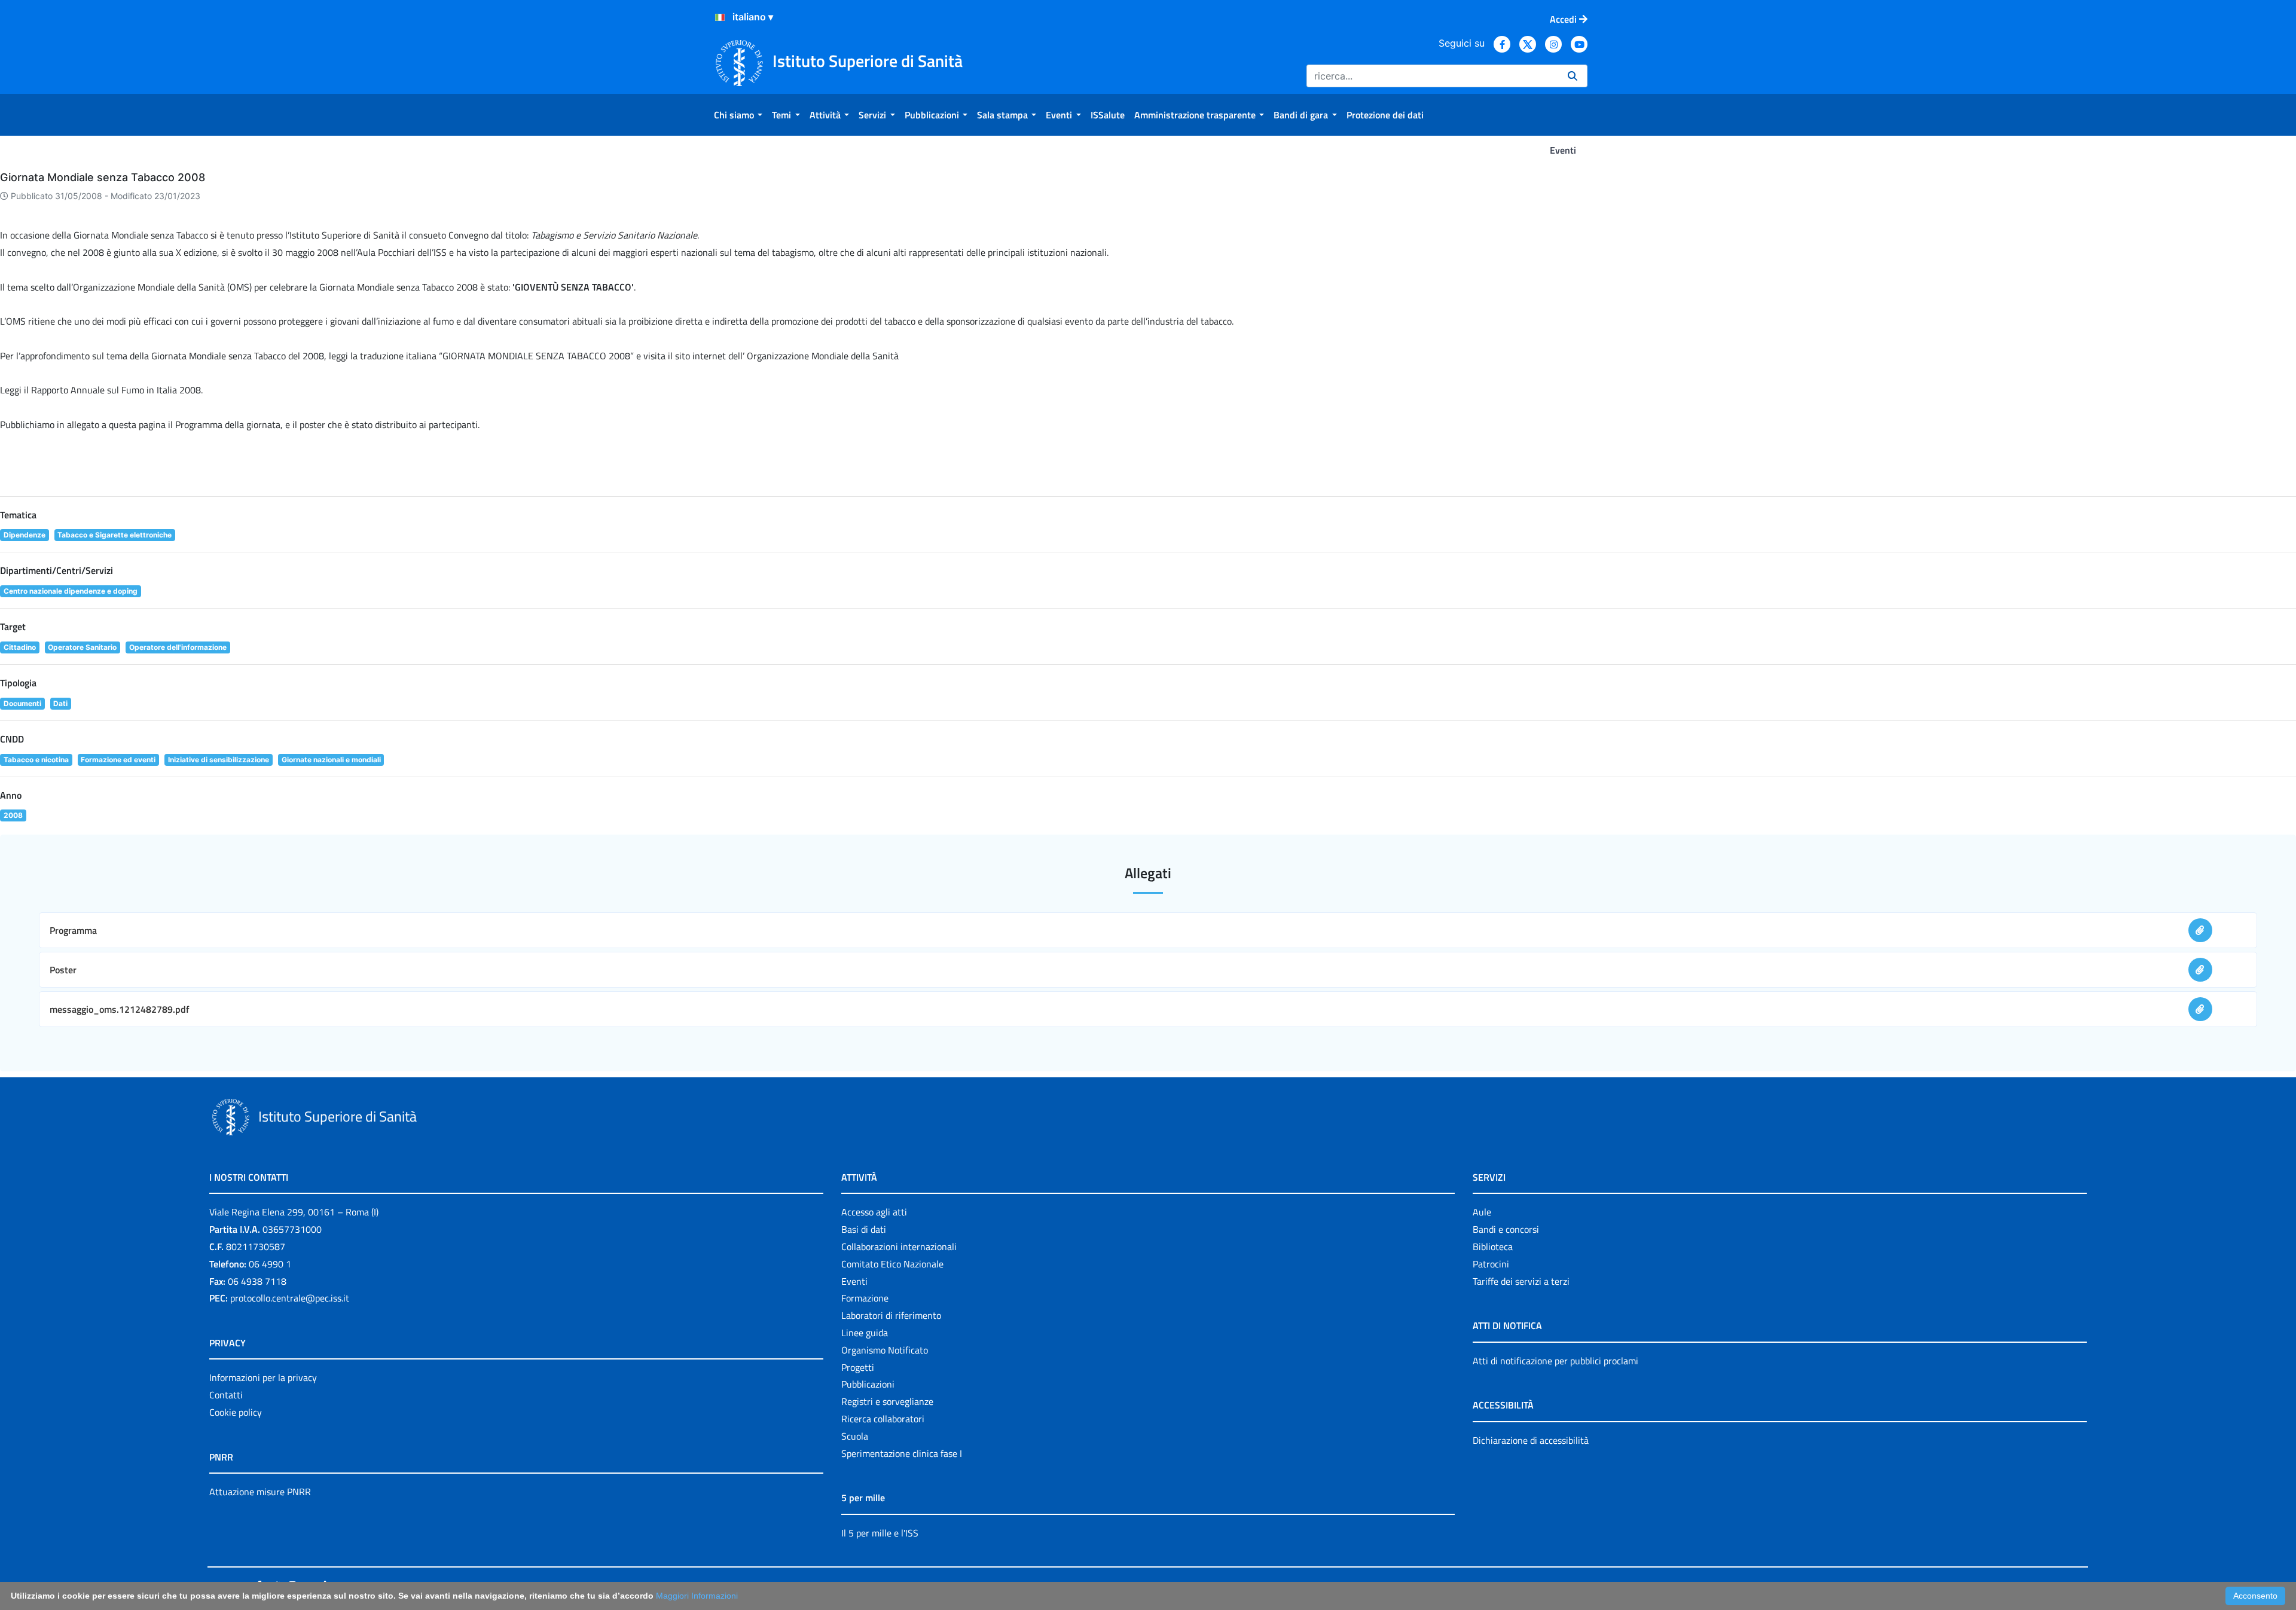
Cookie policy (236, 1412)
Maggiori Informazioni (697, 1596)
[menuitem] (738, 115)
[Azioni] (720, 17)
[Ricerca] (1573, 76)
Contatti (226, 1395)
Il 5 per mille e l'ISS (880, 1533)
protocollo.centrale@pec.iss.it (290, 1298)
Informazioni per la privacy (263, 1377)
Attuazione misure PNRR (260, 1492)
